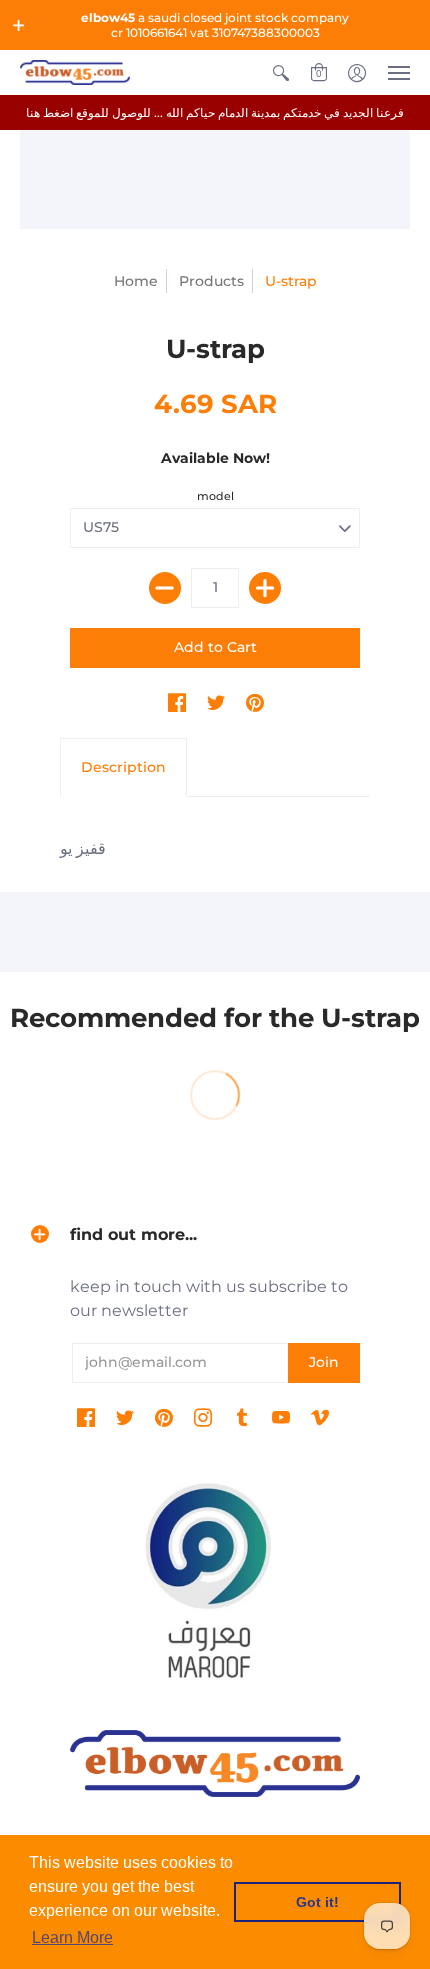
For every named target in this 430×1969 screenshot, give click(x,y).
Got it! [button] (317, 1902)
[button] (19, 25)
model (215, 496)
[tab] (123, 768)
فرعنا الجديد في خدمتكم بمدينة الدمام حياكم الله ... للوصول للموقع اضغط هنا (215, 112)
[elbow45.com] (75, 72)
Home (136, 281)
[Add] (265, 588)
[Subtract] (165, 588)
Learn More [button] (72, 1937)
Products (211, 281)
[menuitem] (281, 72)
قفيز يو (83, 848)
